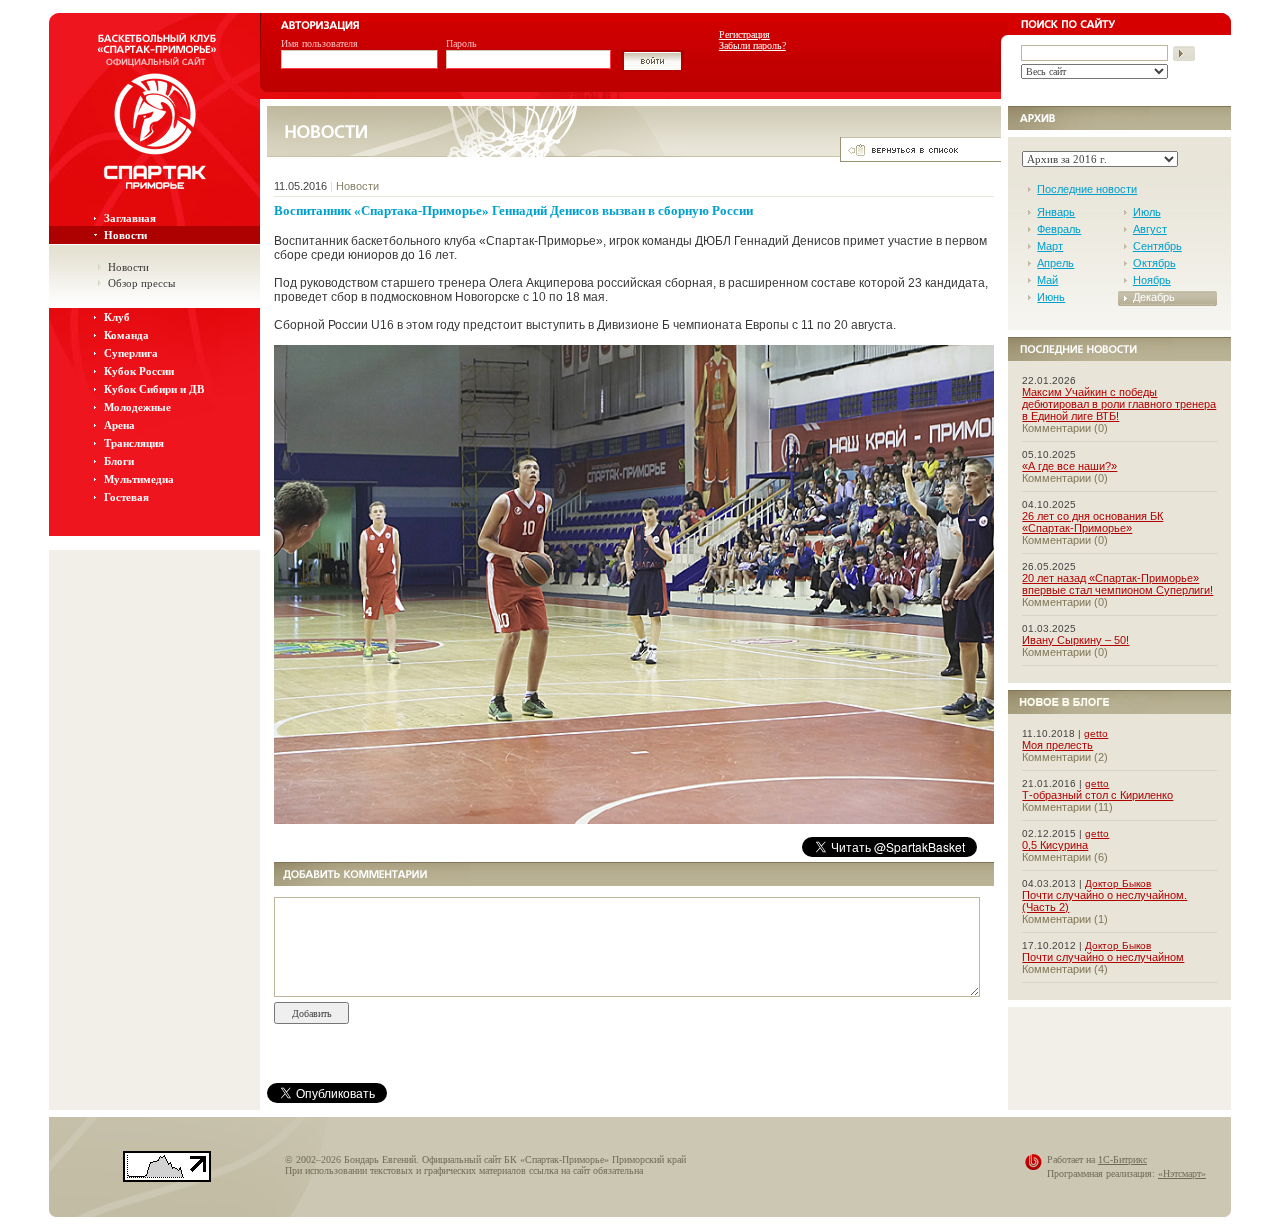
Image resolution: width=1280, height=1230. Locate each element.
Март (1050, 246)
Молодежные (137, 407)
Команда (126, 335)
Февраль (1059, 229)
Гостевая (126, 497)
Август (1150, 229)
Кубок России (139, 371)
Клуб (117, 317)
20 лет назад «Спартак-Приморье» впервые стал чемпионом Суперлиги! (1117, 584)
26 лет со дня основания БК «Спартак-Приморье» (1092, 522)
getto (1096, 733)
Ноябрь (1152, 280)
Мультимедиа (139, 479)
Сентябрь (1157, 246)
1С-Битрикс (1122, 1159)
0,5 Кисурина (1055, 845)
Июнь (1051, 297)
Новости (125, 235)
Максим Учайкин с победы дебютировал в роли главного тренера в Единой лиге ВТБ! (1119, 404)
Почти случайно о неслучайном (1103, 957)
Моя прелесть (1057, 745)
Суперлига (131, 353)
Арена (119, 425)
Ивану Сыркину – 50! (1075, 640)
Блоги (119, 461)
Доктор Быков (1118, 883)
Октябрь (1154, 263)
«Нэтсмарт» (1182, 1173)
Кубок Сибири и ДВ (154, 389)
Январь (1056, 212)
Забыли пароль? (752, 45)
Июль (1147, 212)
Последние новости (1087, 189)
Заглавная (130, 218)
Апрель (1055, 263)
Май (1047, 280)
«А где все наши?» (1069, 466)
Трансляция (134, 443)
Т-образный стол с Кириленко (1097, 795)
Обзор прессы (141, 283)
